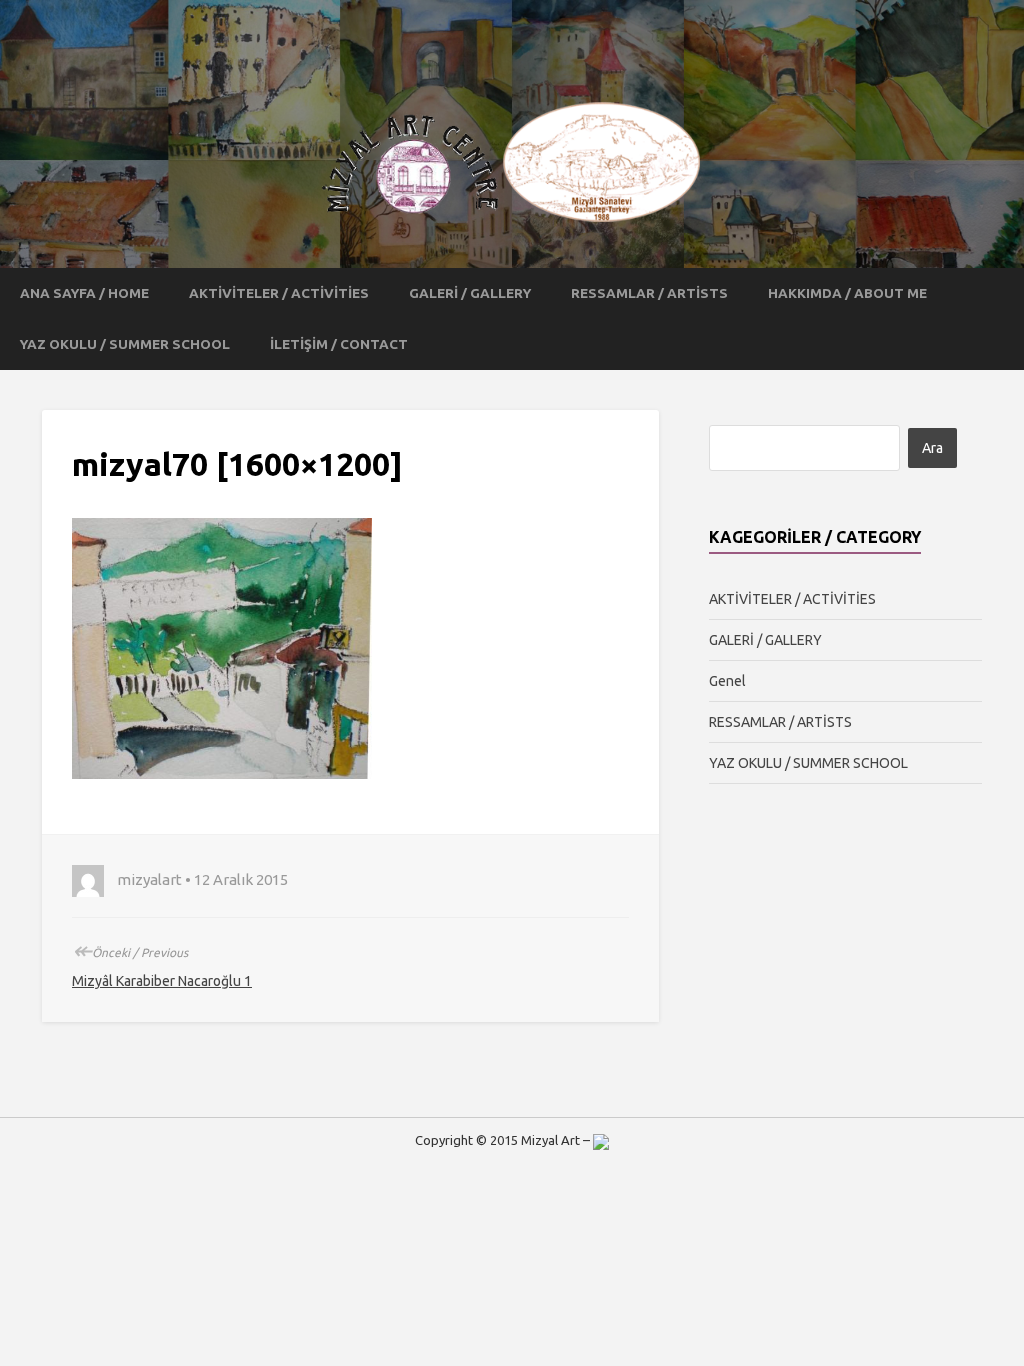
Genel (727, 681)
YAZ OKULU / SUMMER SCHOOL (125, 344)
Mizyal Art (550, 1140)
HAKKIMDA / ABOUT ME (847, 293)
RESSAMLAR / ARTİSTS (649, 293)
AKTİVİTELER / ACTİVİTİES (279, 293)
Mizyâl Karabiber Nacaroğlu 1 (162, 981)
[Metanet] (601, 1140)
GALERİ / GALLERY (470, 293)
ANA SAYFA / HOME (84, 293)
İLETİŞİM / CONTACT (339, 344)
